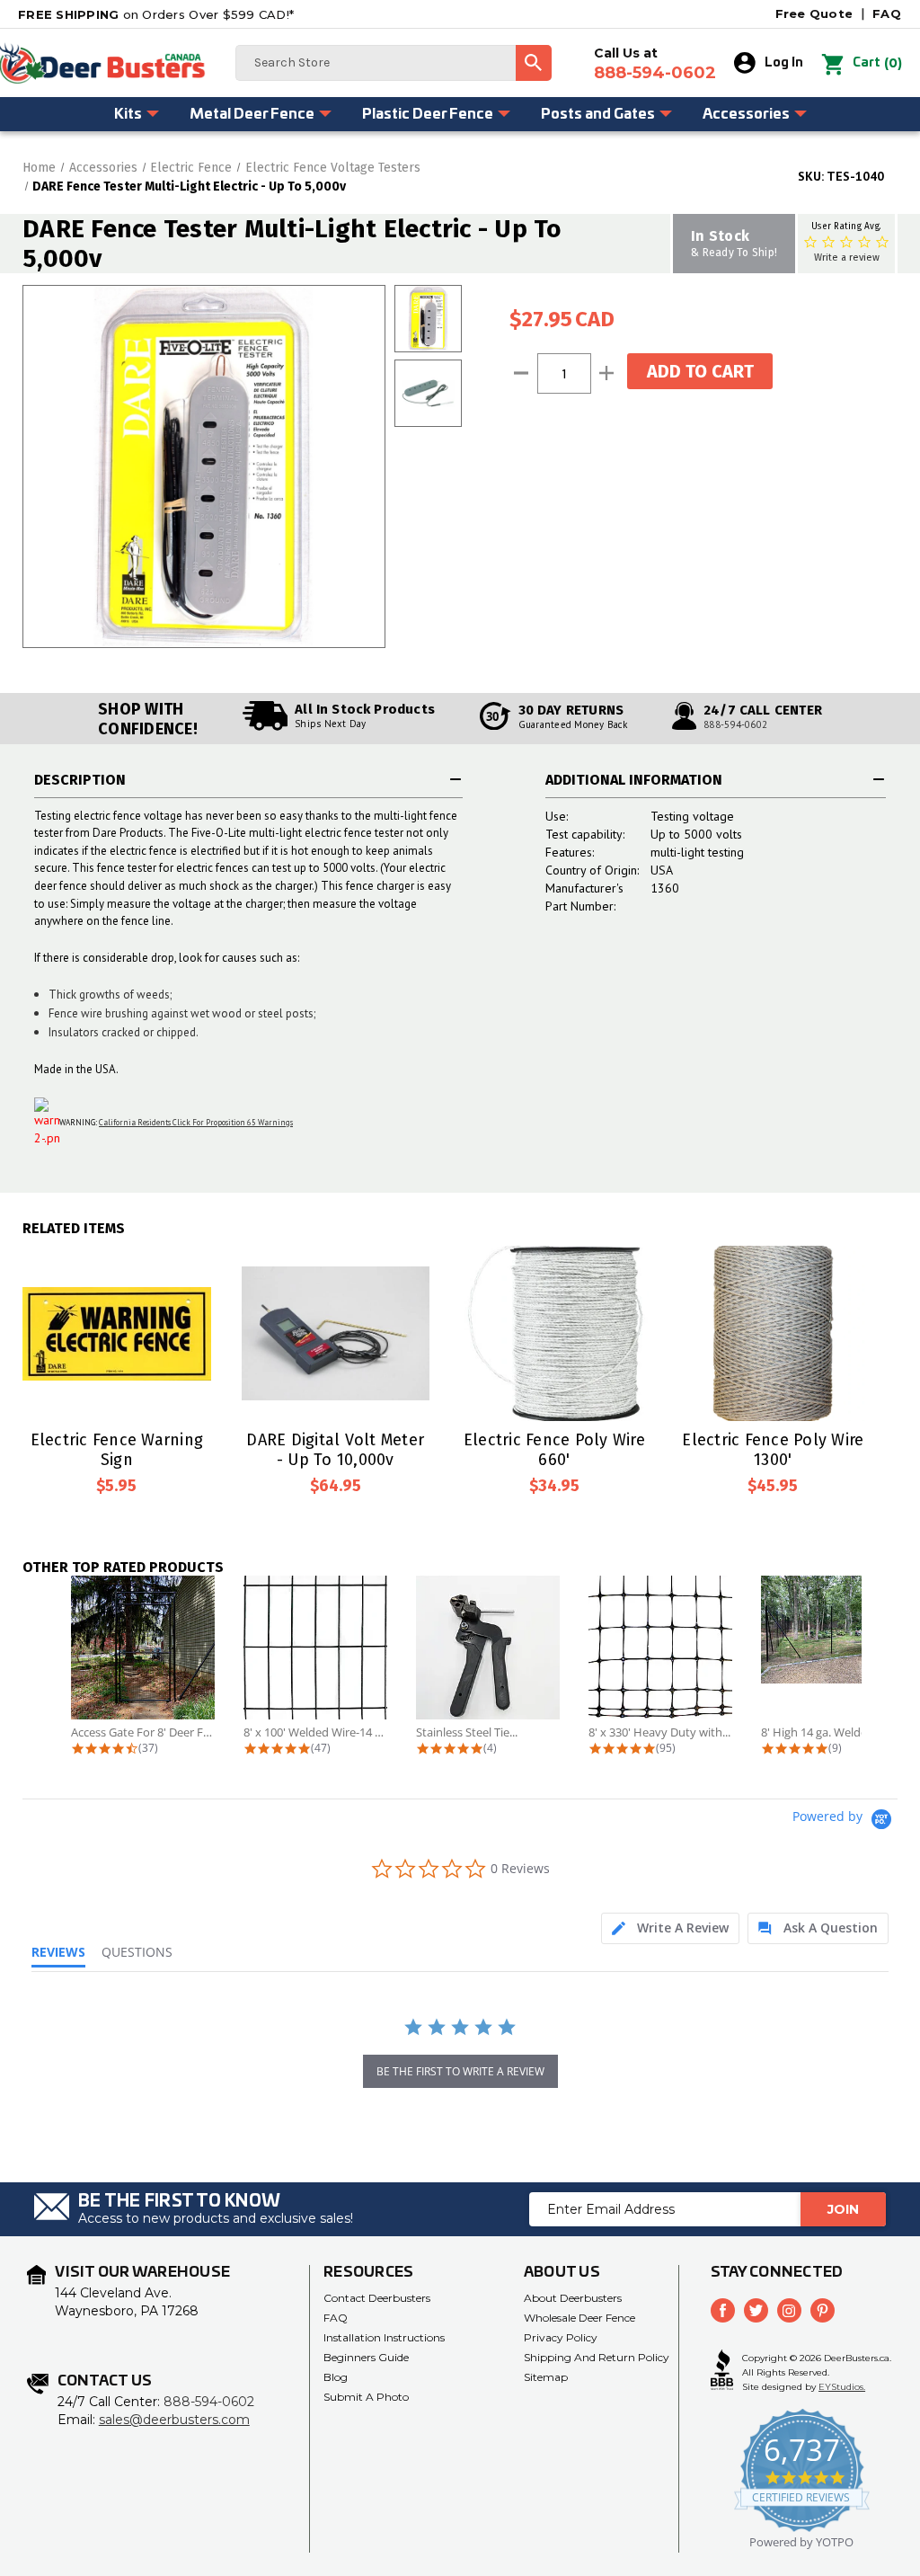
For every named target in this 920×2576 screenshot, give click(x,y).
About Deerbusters (573, 2298)
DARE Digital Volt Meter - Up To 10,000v (335, 1450)
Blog (336, 2377)
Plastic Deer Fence (428, 114)
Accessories (746, 114)
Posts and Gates (598, 114)
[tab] (670, 1928)
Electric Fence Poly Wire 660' (554, 1450)
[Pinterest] (823, 2310)
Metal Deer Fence (252, 114)
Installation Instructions (384, 2337)
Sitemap (546, 2377)
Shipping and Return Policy (597, 2357)
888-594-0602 (735, 724)
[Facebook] (723, 2310)
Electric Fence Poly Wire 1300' (773, 1450)
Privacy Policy (561, 2337)
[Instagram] (789, 2310)
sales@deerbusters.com (174, 2420)
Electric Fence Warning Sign (117, 1450)
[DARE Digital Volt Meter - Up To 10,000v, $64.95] (336, 1333)
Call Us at (655, 64)
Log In (784, 63)
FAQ (887, 13)
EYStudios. (842, 2387)
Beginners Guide (366, 2357)
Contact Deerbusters (377, 2298)
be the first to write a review (460, 2071)
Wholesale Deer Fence (579, 2318)
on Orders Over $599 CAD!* (156, 14)
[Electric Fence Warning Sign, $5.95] (117, 1333)
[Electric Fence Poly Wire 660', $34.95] (554, 1333)
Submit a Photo (366, 2397)
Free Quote (814, 13)
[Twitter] (756, 2310)
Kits (128, 114)
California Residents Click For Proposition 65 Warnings (196, 1122)
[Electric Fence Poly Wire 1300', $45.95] (774, 1333)
